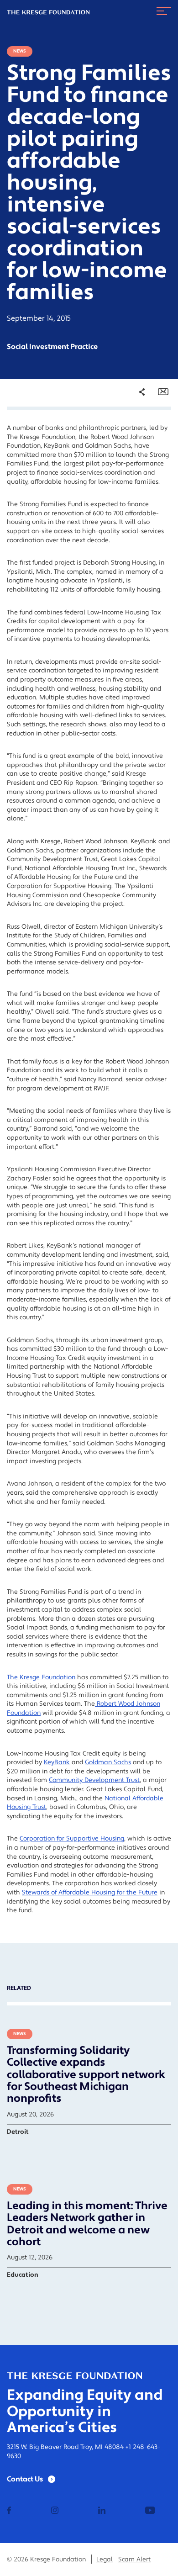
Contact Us (25, 2479)
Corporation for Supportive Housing (72, 1839)
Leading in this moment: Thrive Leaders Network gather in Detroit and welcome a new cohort (87, 2224)
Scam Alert (134, 2560)
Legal (105, 2560)
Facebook (136, 429)
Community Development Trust (94, 1780)
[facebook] (9, 2511)
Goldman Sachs (108, 1762)
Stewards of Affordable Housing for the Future (90, 1893)
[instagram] (55, 2511)
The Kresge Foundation (41, 1677)
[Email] (163, 392)
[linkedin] (102, 2511)
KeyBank (57, 1762)
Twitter (133, 442)
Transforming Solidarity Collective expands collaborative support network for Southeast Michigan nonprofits (86, 2075)
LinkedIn (135, 455)
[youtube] (150, 2511)
